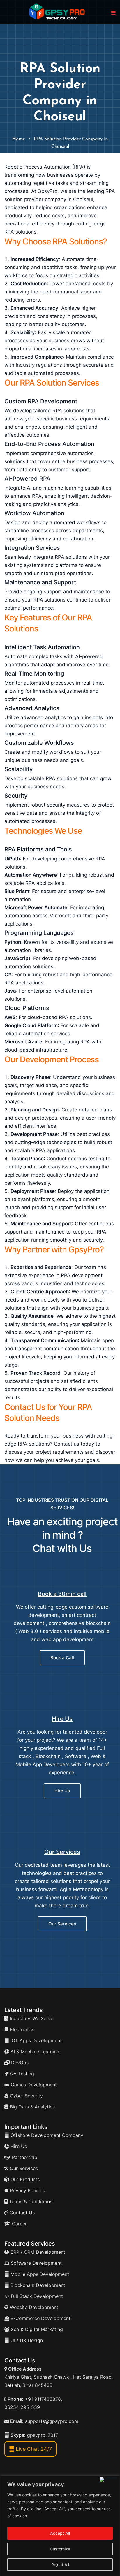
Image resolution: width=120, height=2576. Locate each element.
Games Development (33, 2085)
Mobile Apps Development (40, 2274)
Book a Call (62, 1658)
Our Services (62, 1852)
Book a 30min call (62, 1594)
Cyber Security (26, 2096)
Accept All (60, 2533)
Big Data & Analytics (32, 2107)
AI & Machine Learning (34, 2052)
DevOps (19, 2063)
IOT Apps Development (35, 2040)
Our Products (24, 2179)
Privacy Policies (27, 2190)
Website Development (33, 2307)
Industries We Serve (31, 2018)
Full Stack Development (36, 2296)
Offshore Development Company (46, 2135)
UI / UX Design (27, 2340)
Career (19, 2224)
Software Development (36, 2263)
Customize (60, 2549)
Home (19, 139)
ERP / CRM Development (37, 2252)
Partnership (24, 2157)
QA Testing (21, 2074)
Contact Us (21, 2212)
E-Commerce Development (40, 2318)
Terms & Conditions (30, 2201)
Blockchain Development (38, 2285)
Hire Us (62, 1719)
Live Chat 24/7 (33, 2449)
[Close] (108, 2480)
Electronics (21, 2029)
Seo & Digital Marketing (36, 2329)
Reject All (60, 2565)
